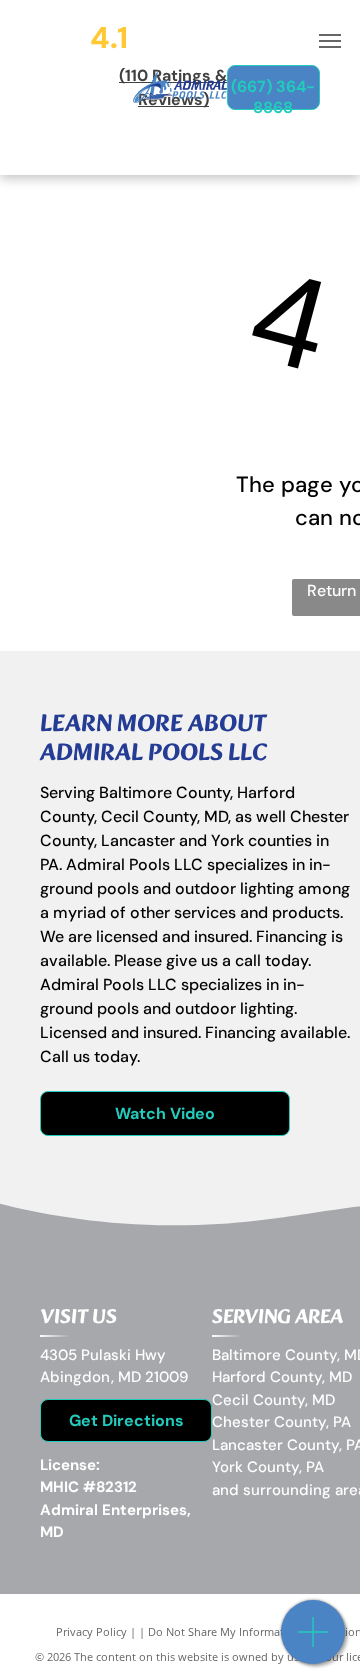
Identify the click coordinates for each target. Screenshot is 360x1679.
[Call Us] (313, 1642)
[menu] (330, 41)
